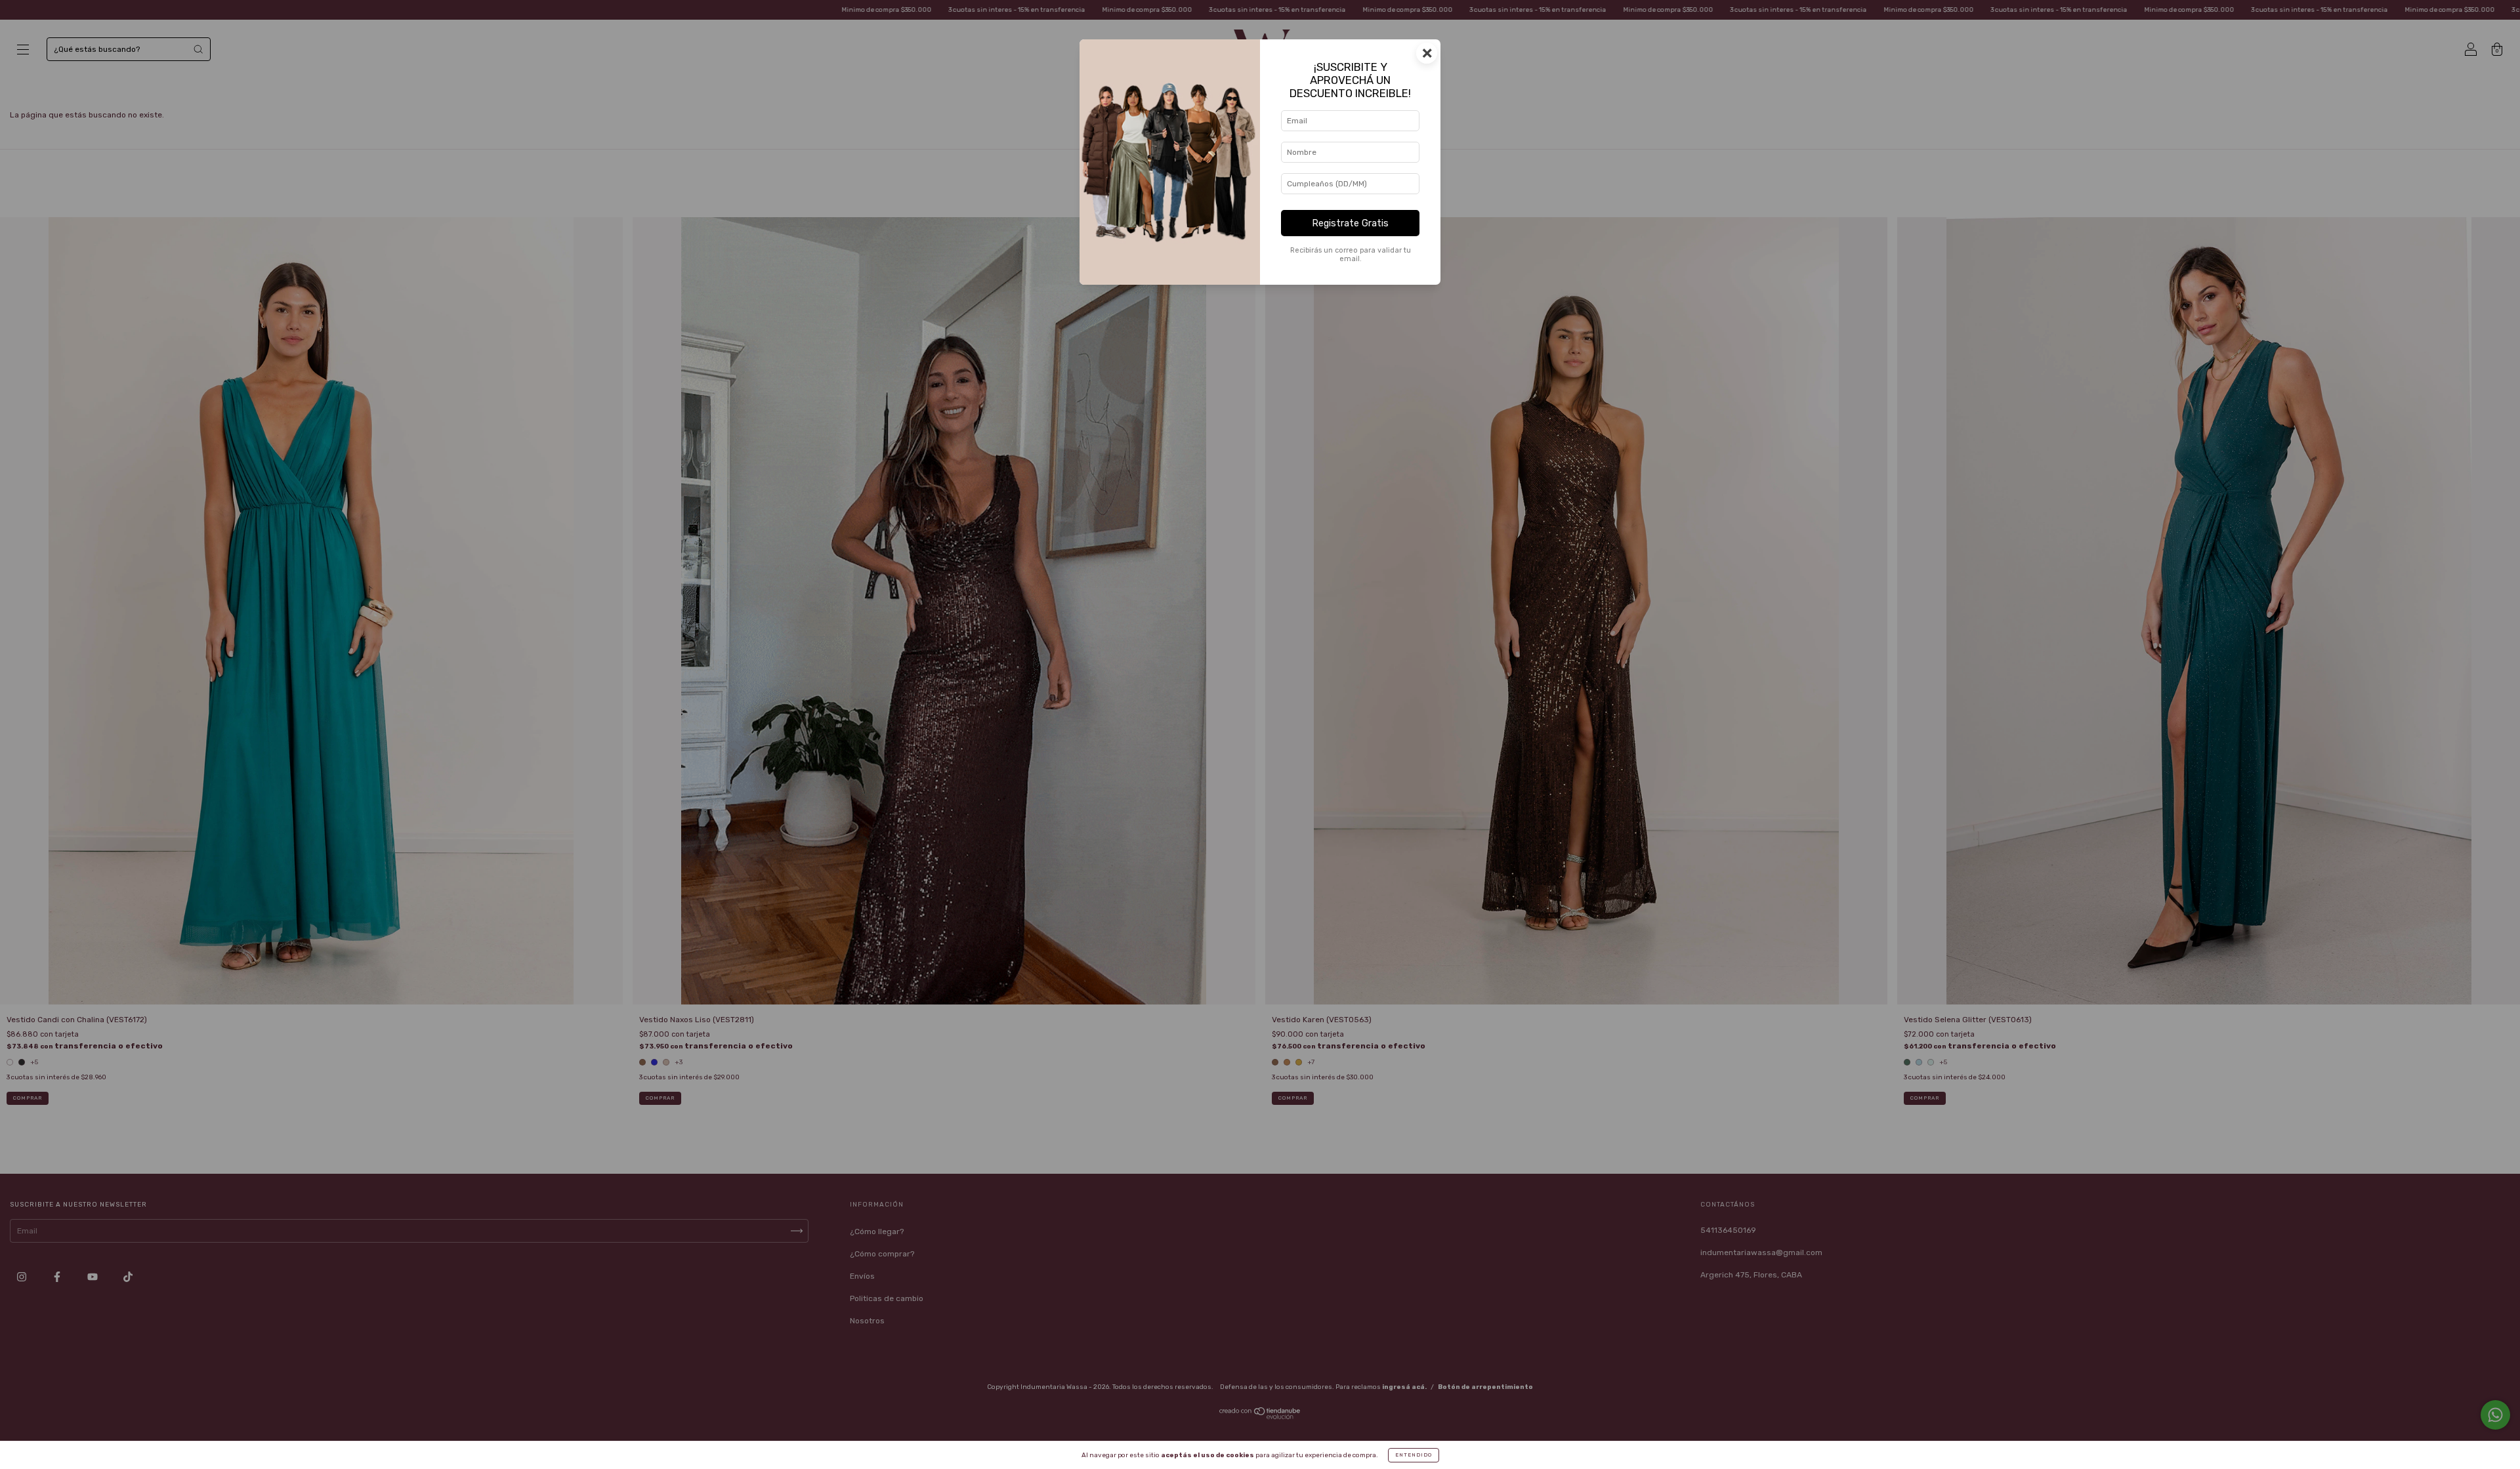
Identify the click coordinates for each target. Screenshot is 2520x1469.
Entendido (1414, 1455)
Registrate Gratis (1350, 223)
